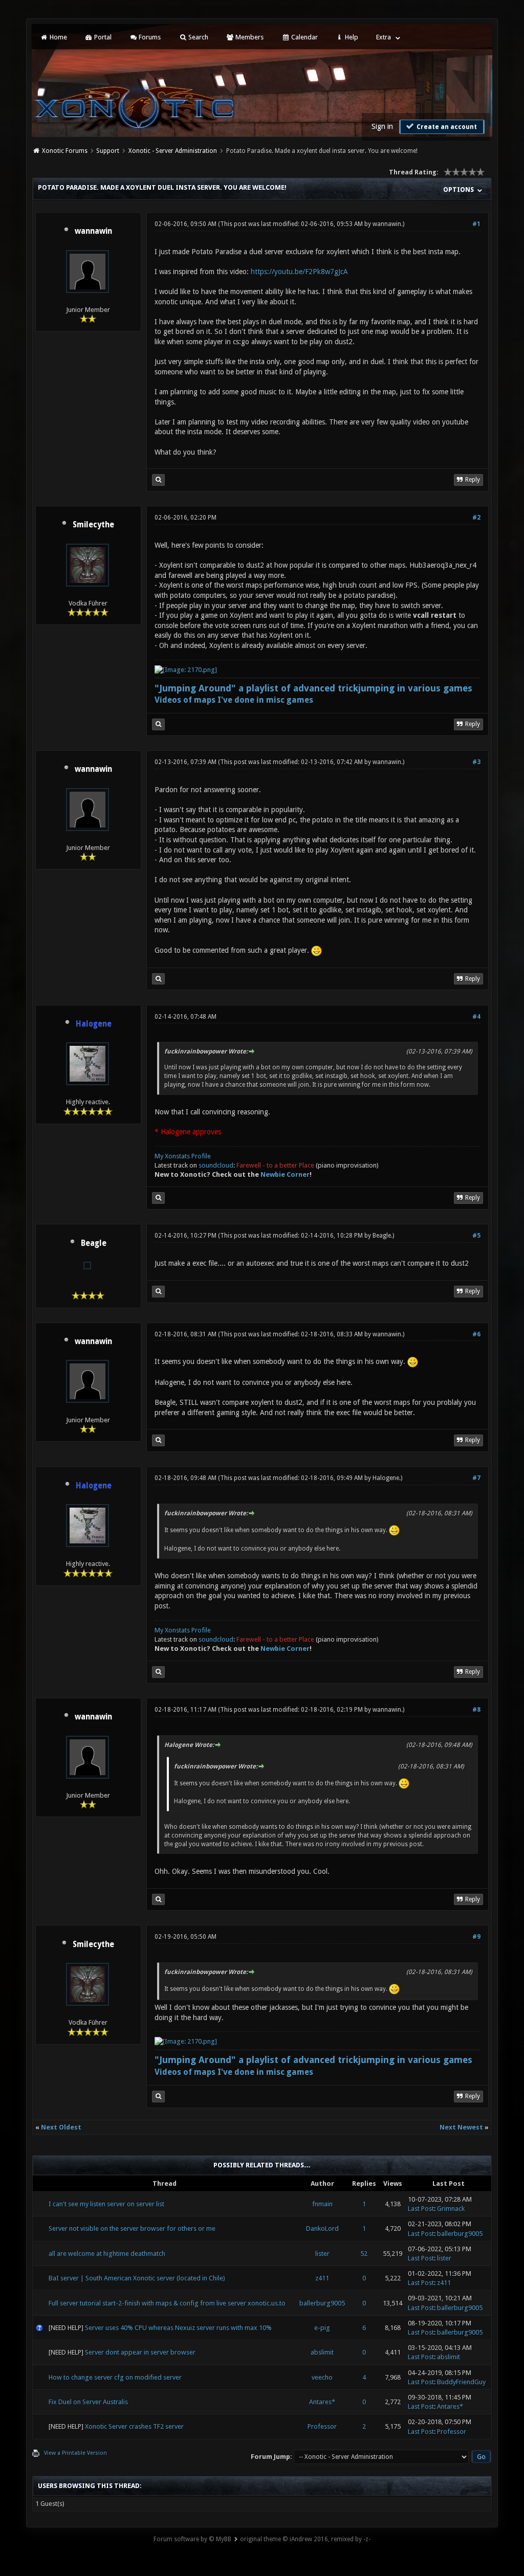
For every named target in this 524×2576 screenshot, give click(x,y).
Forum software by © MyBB (192, 2539)
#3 (476, 762)
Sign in (382, 126)
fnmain (322, 2204)
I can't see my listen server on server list (106, 2204)
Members (249, 37)
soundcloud (216, 1165)
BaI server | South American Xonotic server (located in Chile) (137, 2278)
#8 (476, 1710)
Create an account (446, 127)
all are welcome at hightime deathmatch (107, 2254)
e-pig (322, 2328)
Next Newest (461, 2127)
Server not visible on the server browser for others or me (132, 2228)
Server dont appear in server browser (140, 2352)
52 (364, 2254)
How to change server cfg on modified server (115, 2377)
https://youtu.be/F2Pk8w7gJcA (299, 272)
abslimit (322, 2352)
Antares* (322, 2402)
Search (198, 37)
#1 (476, 224)
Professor (322, 2426)
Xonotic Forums (65, 151)
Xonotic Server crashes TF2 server (134, 2426)
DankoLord (322, 2228)
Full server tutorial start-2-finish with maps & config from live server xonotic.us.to (167, 2303)
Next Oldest (61, 2127)
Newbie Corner (285, 1174)
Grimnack (451, 2209)
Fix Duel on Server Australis (88, 2402)
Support (108, 151)
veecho (322, 2377)
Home (58, 37)
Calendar (304, 37)
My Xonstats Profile (183, 1156)
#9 (476, 1937)
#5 (476, 1236)
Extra (384, 37)
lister (322, 2254)
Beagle (94, 1243)
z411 (322, 2278)
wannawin (93, 231)
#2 (476, 518)
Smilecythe (93, 525)
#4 (476, 1017)
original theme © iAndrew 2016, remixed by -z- (305, 2539)
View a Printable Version (75, 2453)
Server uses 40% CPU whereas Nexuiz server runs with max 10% (178, 2328)
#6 (476, 1334)
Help (351, 37)
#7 (476, 1478)
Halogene (386, 1478)
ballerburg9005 (460, 2234)
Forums (149, 37)
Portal (102, 37)
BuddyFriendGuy (461, 2382)
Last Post (421, 2209)
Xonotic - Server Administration (173, 151)
